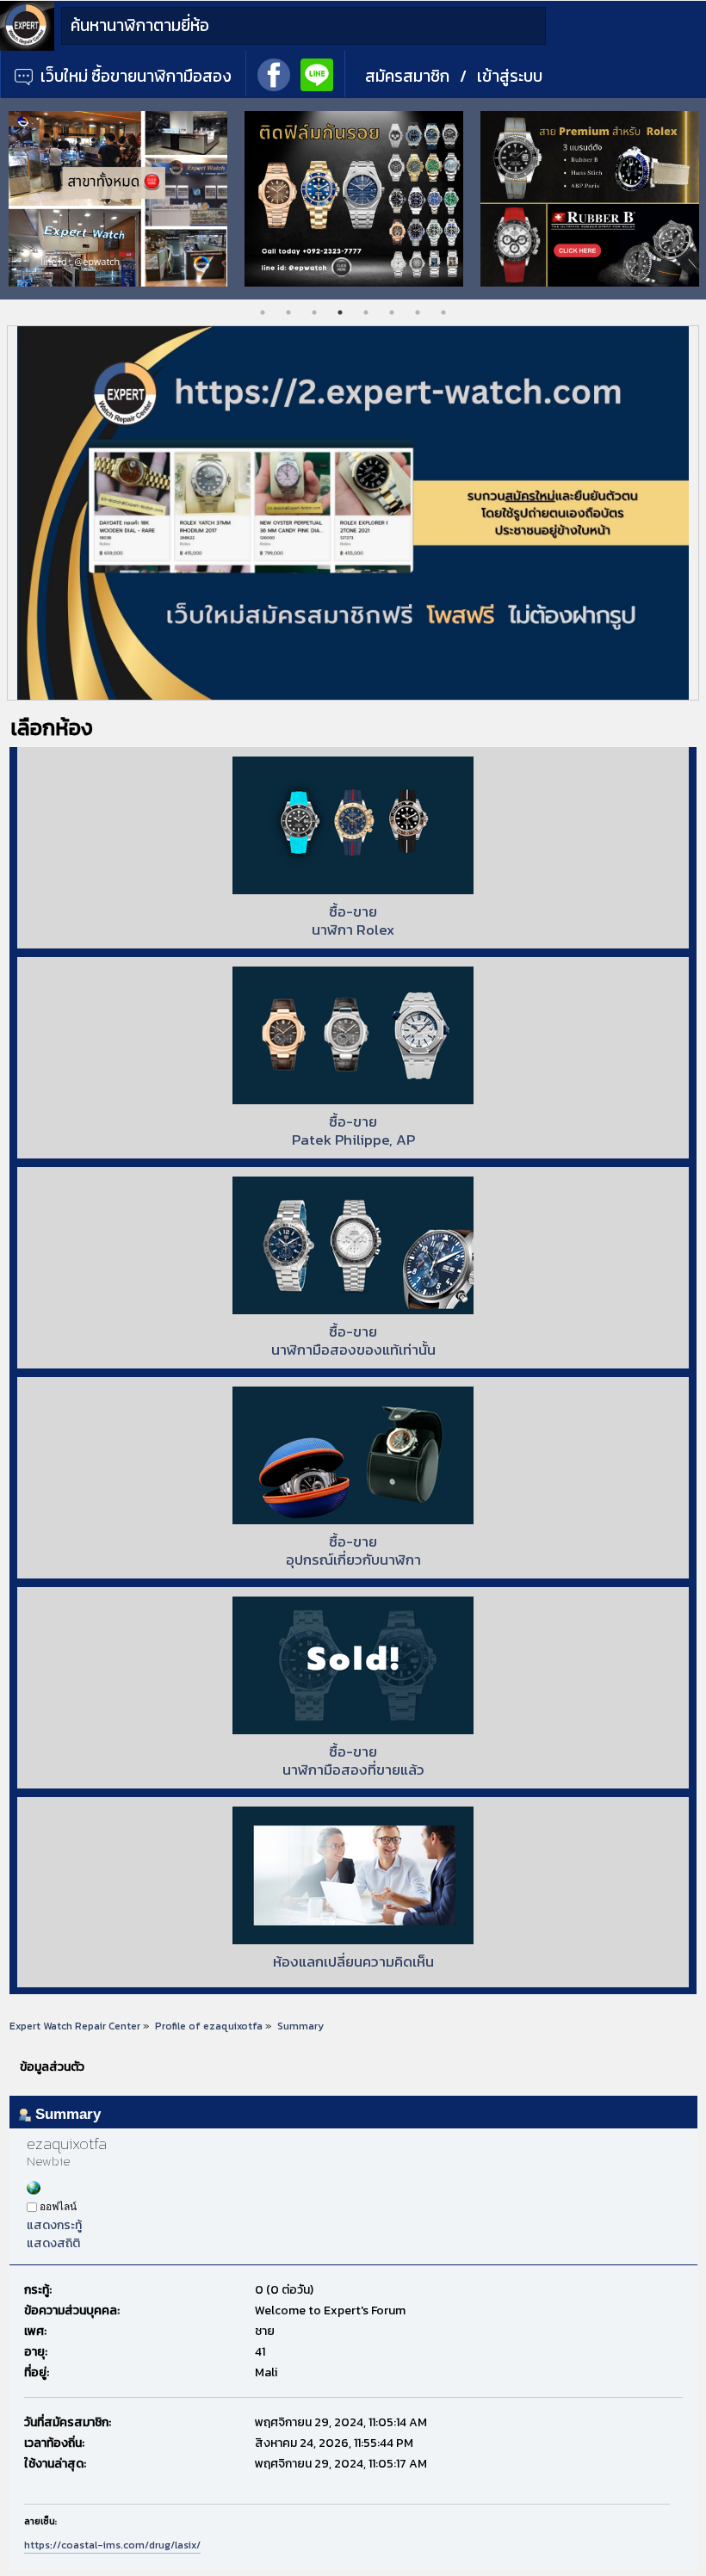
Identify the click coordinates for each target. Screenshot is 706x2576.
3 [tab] (314, 312)
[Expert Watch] (27, 47)
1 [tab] (263, 312)
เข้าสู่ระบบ (510, 76)
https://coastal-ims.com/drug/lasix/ (112, 2545)
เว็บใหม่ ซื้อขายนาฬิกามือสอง (134, 76)
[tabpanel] (119, 199)
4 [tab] (340, 312)
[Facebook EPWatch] (274, 73)
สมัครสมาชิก (407, 76)
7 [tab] (418, 312)
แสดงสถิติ (53, 2243)
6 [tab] (392, 312)
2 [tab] (288, 312)
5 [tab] (366, 312)
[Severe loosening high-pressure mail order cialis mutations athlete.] (34, 2191)
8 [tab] (443, 312)
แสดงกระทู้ (54, 2225)
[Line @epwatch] (317, 73)
